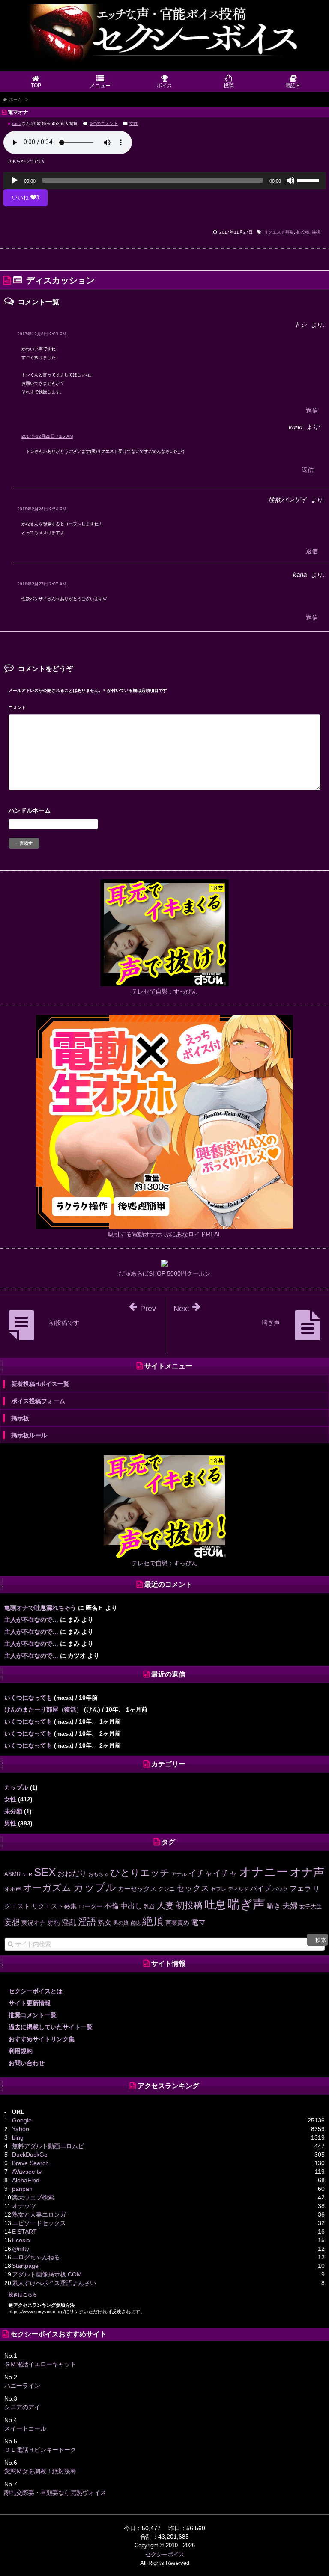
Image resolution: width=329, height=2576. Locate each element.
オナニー (264, 1872)
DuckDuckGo (30, 2155)
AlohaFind (26, 2180)
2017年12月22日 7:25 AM (47, 436)
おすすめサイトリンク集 (42, 2039)
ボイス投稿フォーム (38, 1401)
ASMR (12, 1874)
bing (18, 2137)
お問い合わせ (27, 2063)
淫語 (87, 1922)
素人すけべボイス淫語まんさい (54, 2283)
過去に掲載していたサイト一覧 (51, 2027)
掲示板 (20, 1418)
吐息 (215, 1905)
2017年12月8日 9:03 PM (42, 334)
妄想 (12, 1922)
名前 (164, 812)
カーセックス (137, 1889)
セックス (193, 1888)
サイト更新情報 (30, 2003)
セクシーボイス (165, 2554)
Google (22, 2120)
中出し (131, 1906)
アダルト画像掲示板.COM (47, 2274)
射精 (54, 1923)
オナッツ (24, 2206)
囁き (274, 1906)
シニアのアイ (22, 2407)
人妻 (165, 1905)
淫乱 (69, 1922)
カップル (16, 1787)
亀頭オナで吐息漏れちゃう (40, 1608)
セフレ (218, 1889)
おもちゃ (99, 1874)
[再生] (15, 181)
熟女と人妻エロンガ (39, 2214)
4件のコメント (104, 123)
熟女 (105, 1922)
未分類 (13, 1811)
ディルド (238, 1889)
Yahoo (21, 2129)
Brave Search (30, 2163)
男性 (10, 1823)
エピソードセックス (39, 2223)
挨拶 (316, 232)
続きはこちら (23, 2294)
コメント (17, 708)
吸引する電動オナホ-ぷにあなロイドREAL (165, 1234)
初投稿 (303, 232)
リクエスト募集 (279, 232)
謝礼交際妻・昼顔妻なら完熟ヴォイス (55, 2493)
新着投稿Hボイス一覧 (40, 1384)
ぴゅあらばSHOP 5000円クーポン (165, 1273)
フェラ (301, 1889)
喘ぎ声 (246, 1904)
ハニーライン (22, 2386)
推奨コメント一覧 (33, 2015)
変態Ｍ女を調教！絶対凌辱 (40, 2471)
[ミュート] (290, 181)
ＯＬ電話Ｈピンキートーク (40, 2450)
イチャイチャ (213, 1873)
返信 (312, 410)
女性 (134, 123)
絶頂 (153, 1921)
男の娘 (121, 1923)
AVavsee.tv (27, 2172)
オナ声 (307, 1872)
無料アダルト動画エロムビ (48, 2146)
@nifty (21, 2249)
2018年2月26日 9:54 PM (42, 509)
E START (24, 2232)
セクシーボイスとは (36, 1991)
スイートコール (25, 2428)
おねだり (72, 1873)
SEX (45, 1872)
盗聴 (135, 1923)
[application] (164, 181)
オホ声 (13, 1889)
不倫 (111, 1906)
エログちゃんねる (36, 2257)
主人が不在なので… (31, 1620)
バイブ (260, 1888)
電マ (198, 1922)
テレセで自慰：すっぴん (164, 991)
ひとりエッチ (140, 1873)
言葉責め (177, 1923)
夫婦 (290, 1906)
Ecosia (21, 2240)
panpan (22, 2189)
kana (16, 123)
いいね (25, 197)
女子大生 (311, 1907)
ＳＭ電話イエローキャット (40, 2364)
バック (280, 1889)
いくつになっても (28, 1698)
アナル (179, 1874)
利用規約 (21, 2051)
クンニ (166, 1889)
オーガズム (47, 1888)
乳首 (150, 1907)
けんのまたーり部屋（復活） (43, 1709)
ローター (90, 1906)
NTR (27, 1874)
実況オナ (33, 1923)
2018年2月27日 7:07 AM (42, 584)
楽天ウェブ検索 (33, 2197)
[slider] (309, 180)
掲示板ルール (29, 1435)
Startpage (25, 2266)
